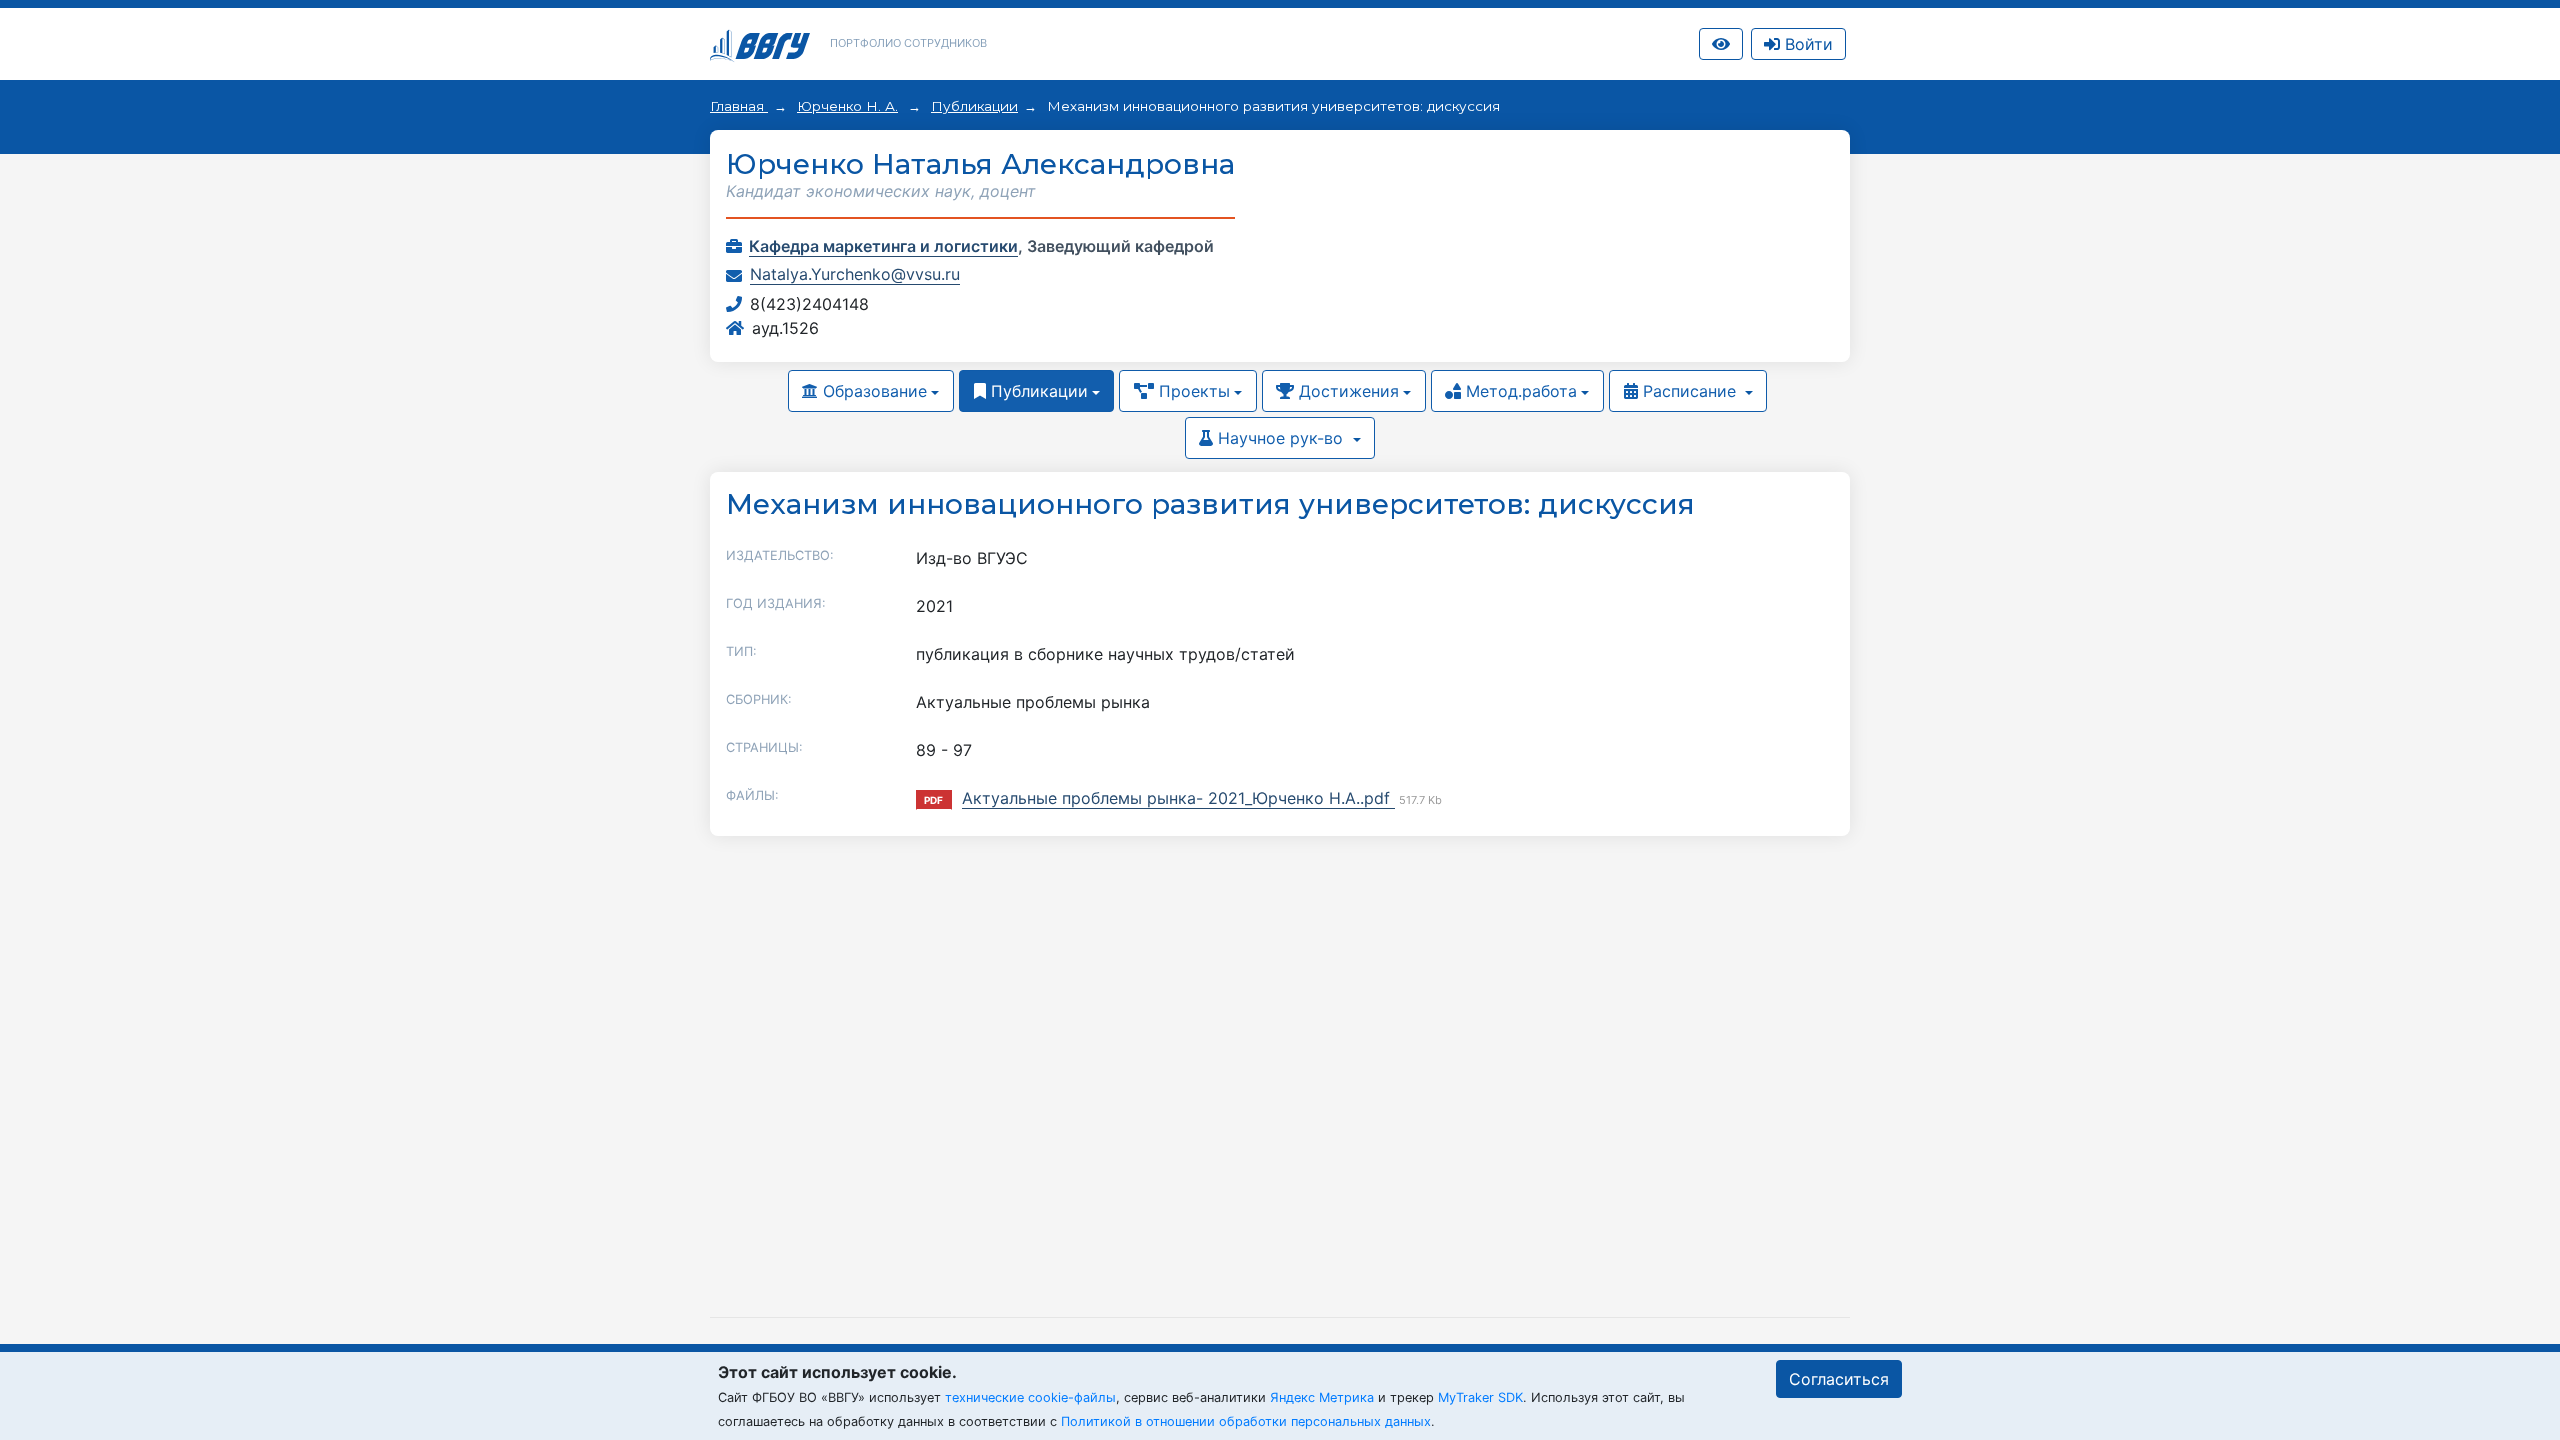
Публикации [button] (1037, 391)
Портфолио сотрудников (908, 43)
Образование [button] (872, 391)
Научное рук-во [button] (1280, 438)
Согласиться (1839, 1379)
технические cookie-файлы (1030, 1397)
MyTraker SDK (1480, 1397)
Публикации (974, 106)
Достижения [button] (1346, 391)
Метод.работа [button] (1519, 391)
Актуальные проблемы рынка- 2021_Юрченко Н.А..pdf (1178, 798)
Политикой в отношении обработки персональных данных (1246, 1421)
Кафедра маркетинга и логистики (883, 246)
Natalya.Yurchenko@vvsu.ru (855, 274)
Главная (739, 106)
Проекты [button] (1192, 391)
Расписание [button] (1689, 391)
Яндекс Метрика (1322, 1397)
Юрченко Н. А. (847, 106)
